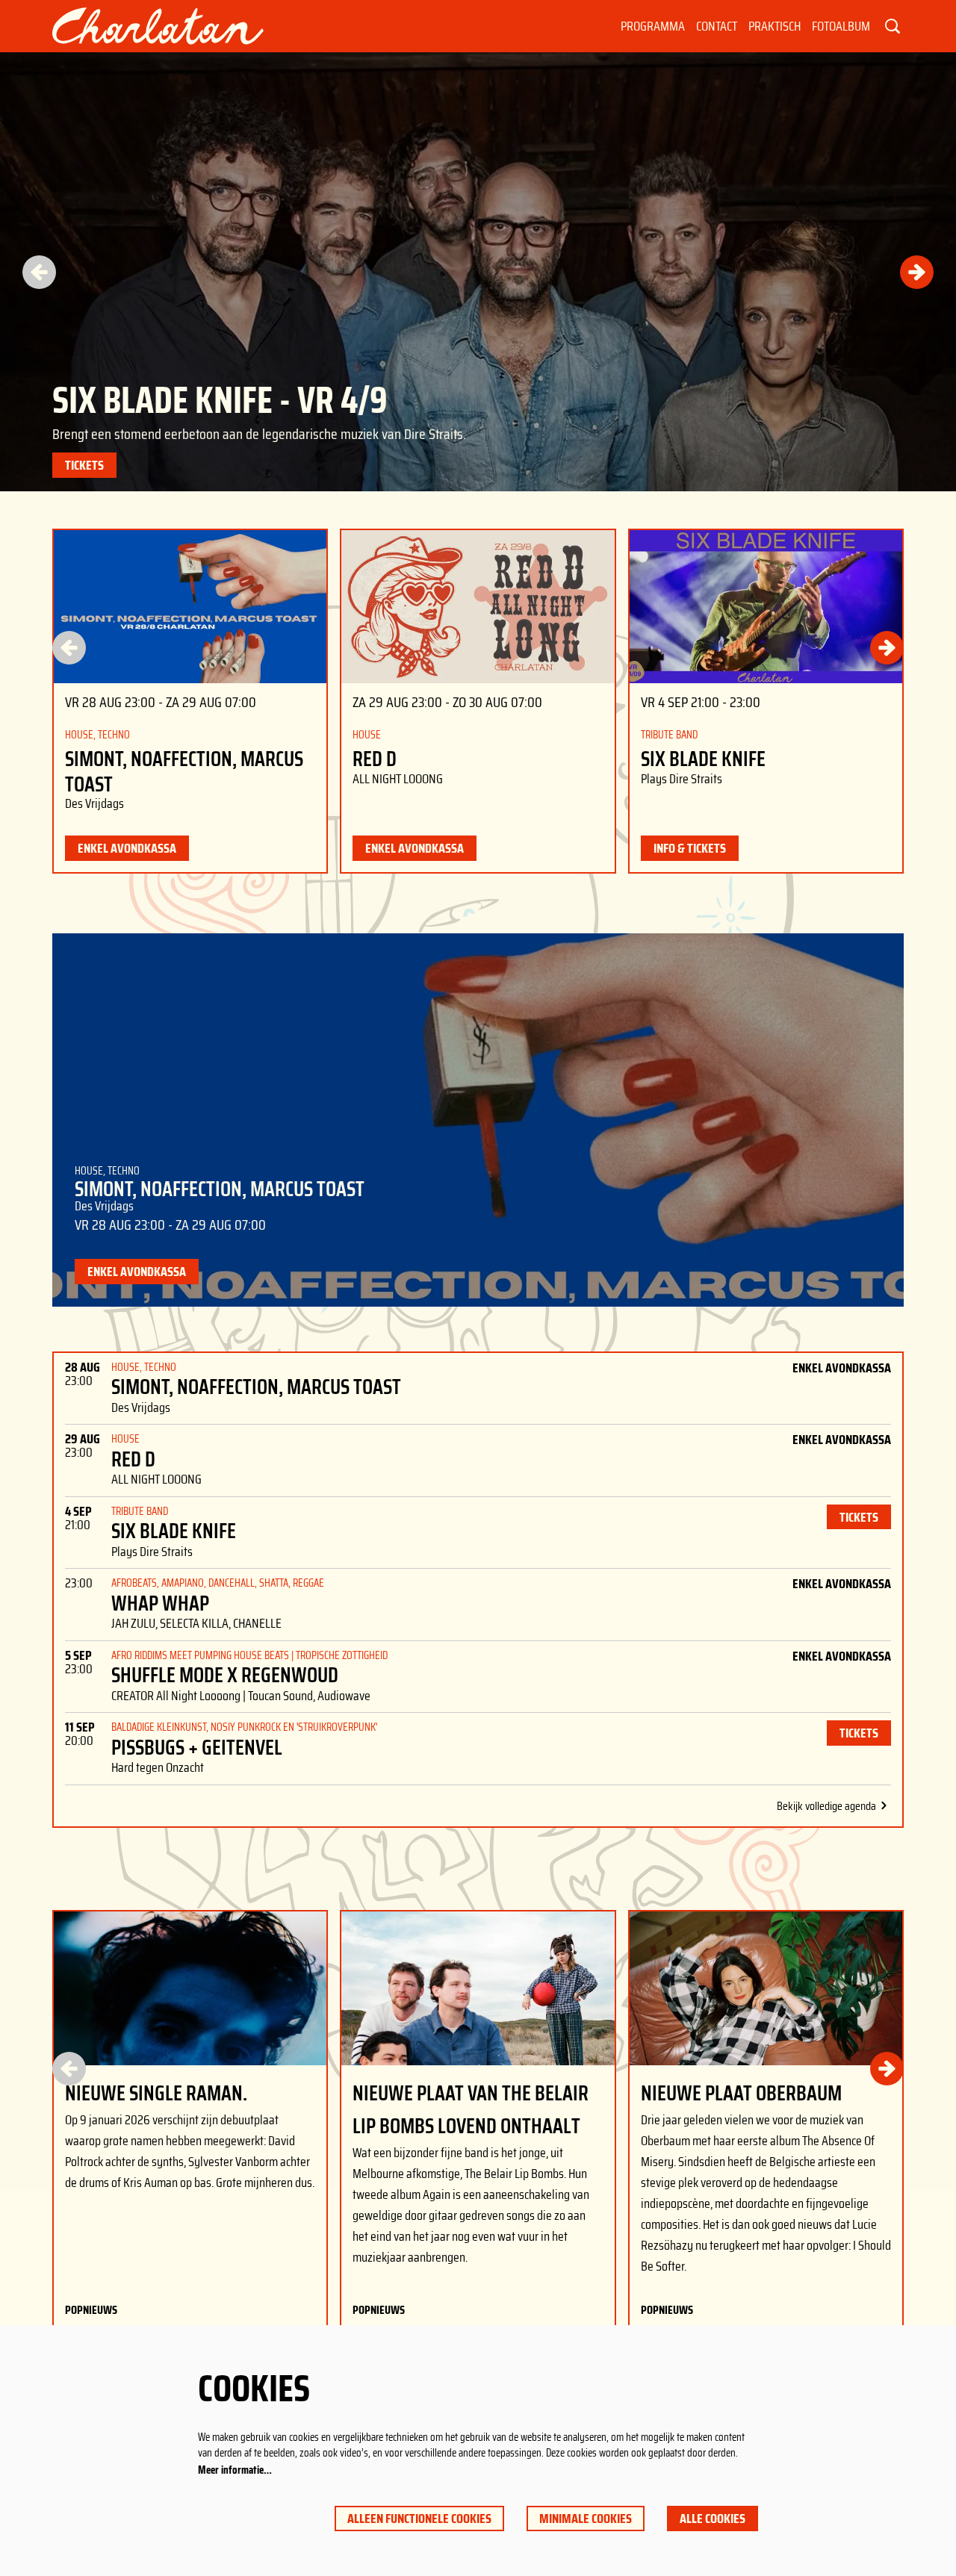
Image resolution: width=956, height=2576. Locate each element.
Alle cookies (713, 2519)
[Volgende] (917, 272)
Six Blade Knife (703, 759)
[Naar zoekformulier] (893, 26)
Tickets (84, 465)
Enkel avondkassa (127, 848)
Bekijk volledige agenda (826, 1806)
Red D (375, 759)
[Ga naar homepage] (158, 26)
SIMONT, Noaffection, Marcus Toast (184, 772)
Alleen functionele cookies (419, 2519)
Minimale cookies (586, 2519)
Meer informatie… (235, 2470)
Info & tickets (690, 848)
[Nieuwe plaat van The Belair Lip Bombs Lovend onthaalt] (478, 1988)
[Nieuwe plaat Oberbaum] (766, 1988)
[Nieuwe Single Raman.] (190, 1988)
